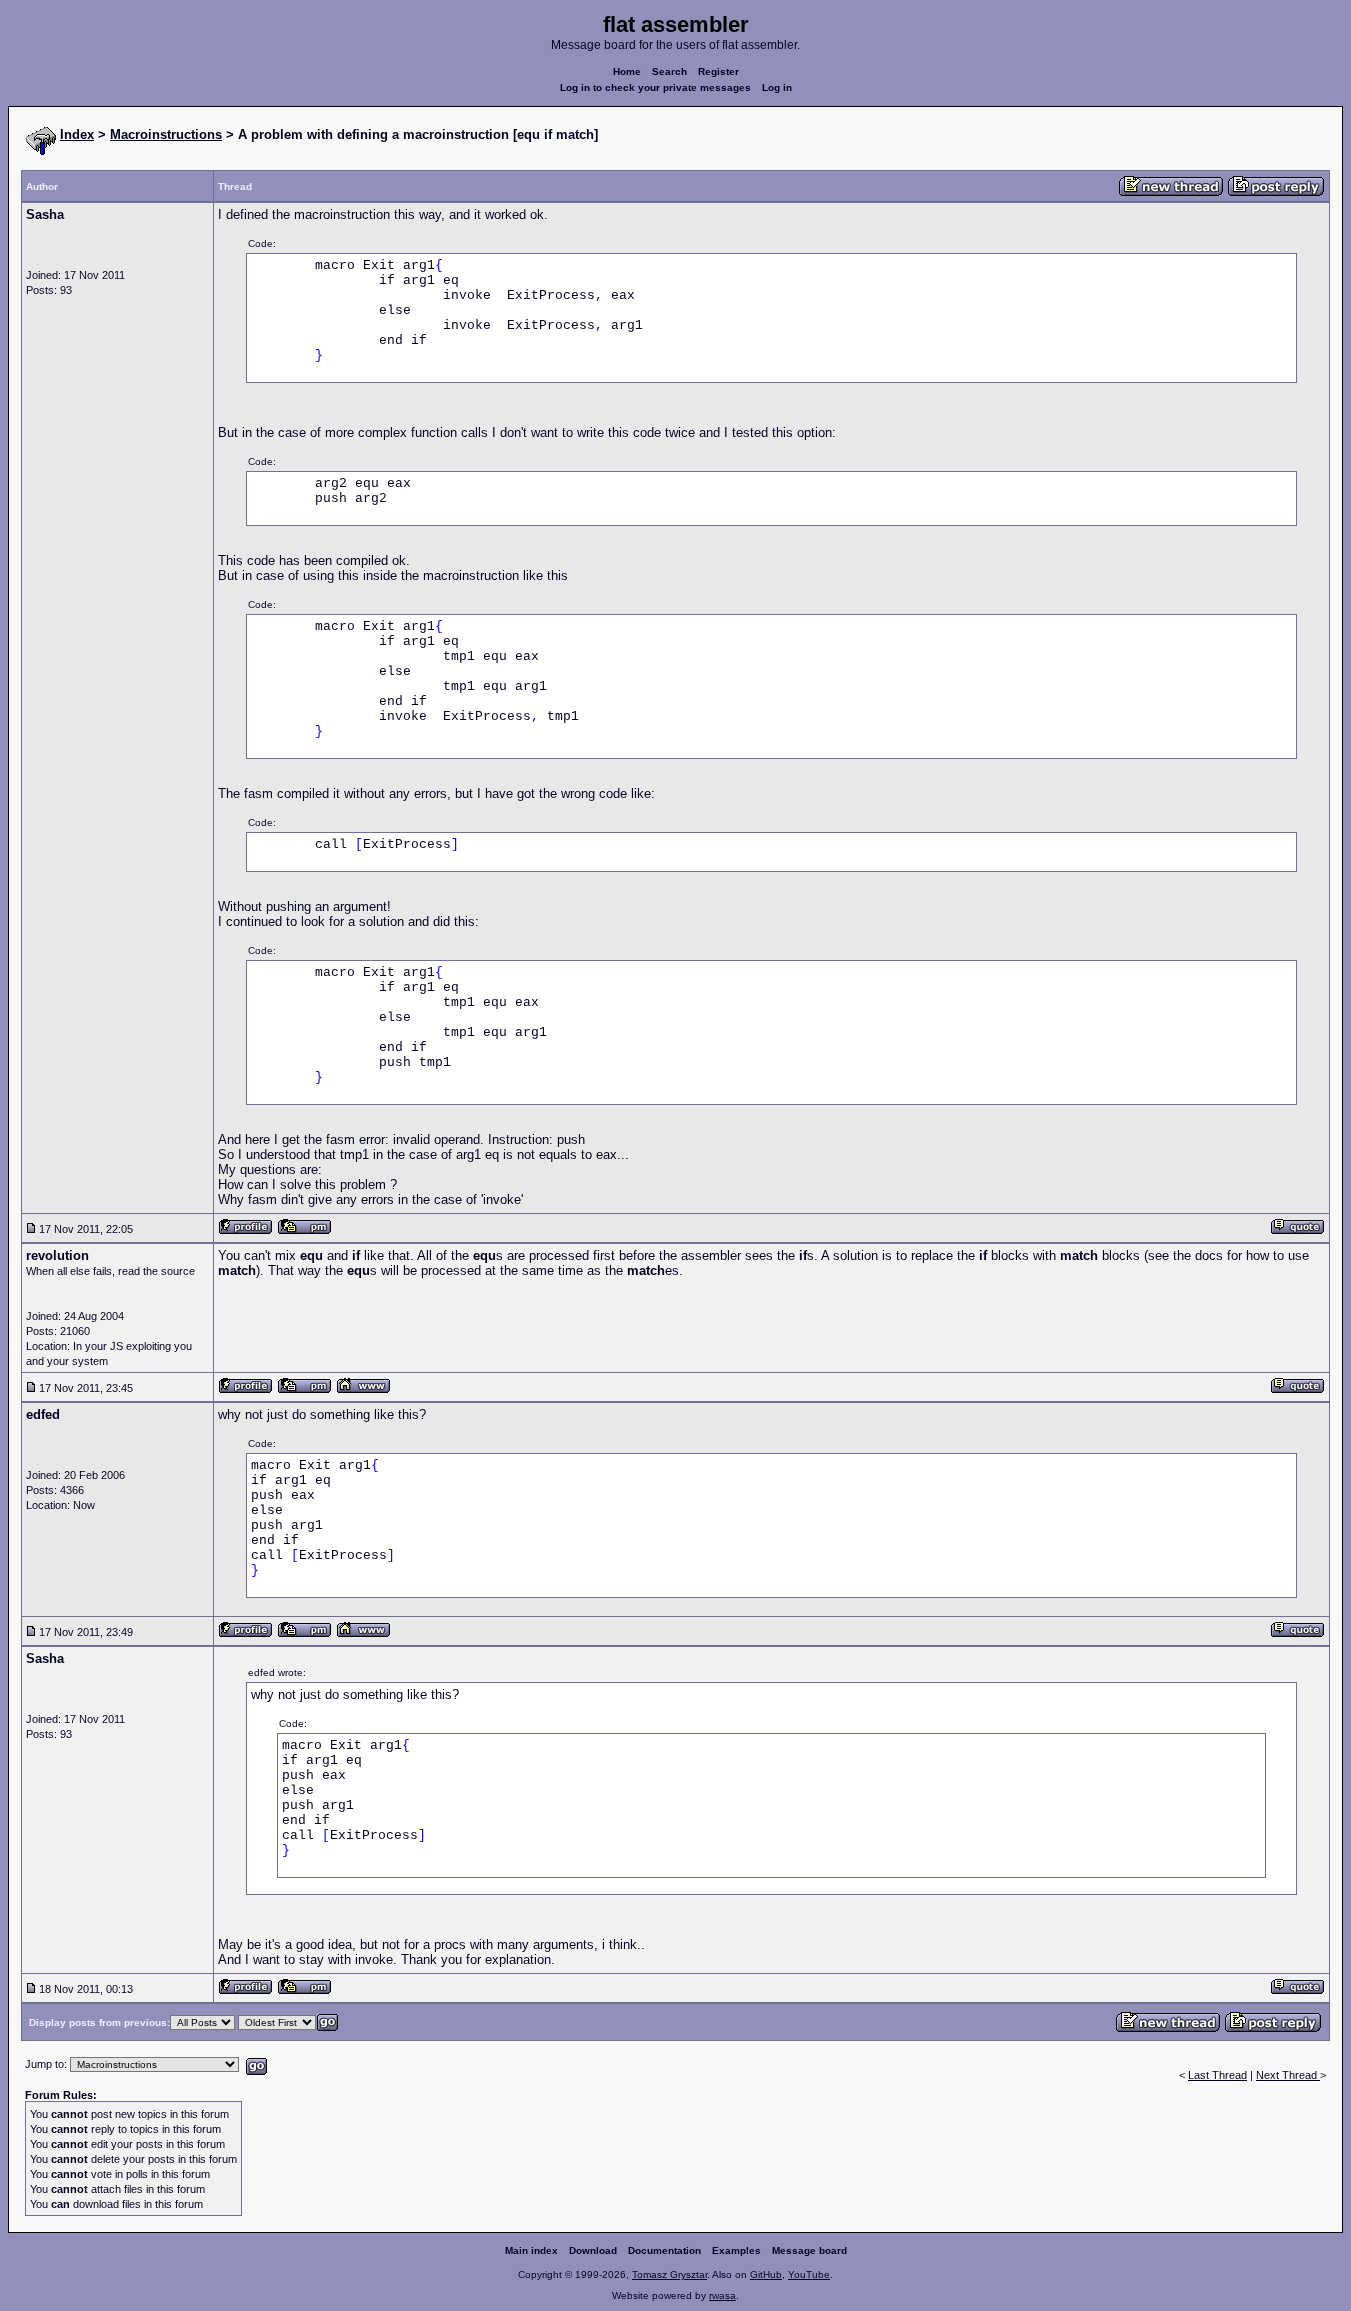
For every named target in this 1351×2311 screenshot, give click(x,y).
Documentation (664, 2250)
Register (718, 71)
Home (627, 71)
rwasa (722, 2295)
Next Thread (1288, 2075)
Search (669, 71)
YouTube (809, 2274)
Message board (809, 2250)
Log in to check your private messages (655, 87)
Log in (777, 87)
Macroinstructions (166, 134)
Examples (736, 2250)
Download (593, 2250)
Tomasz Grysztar (669, 2274)
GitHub (766, 2274)
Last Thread (1217, 2075)
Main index (531, 2250)
